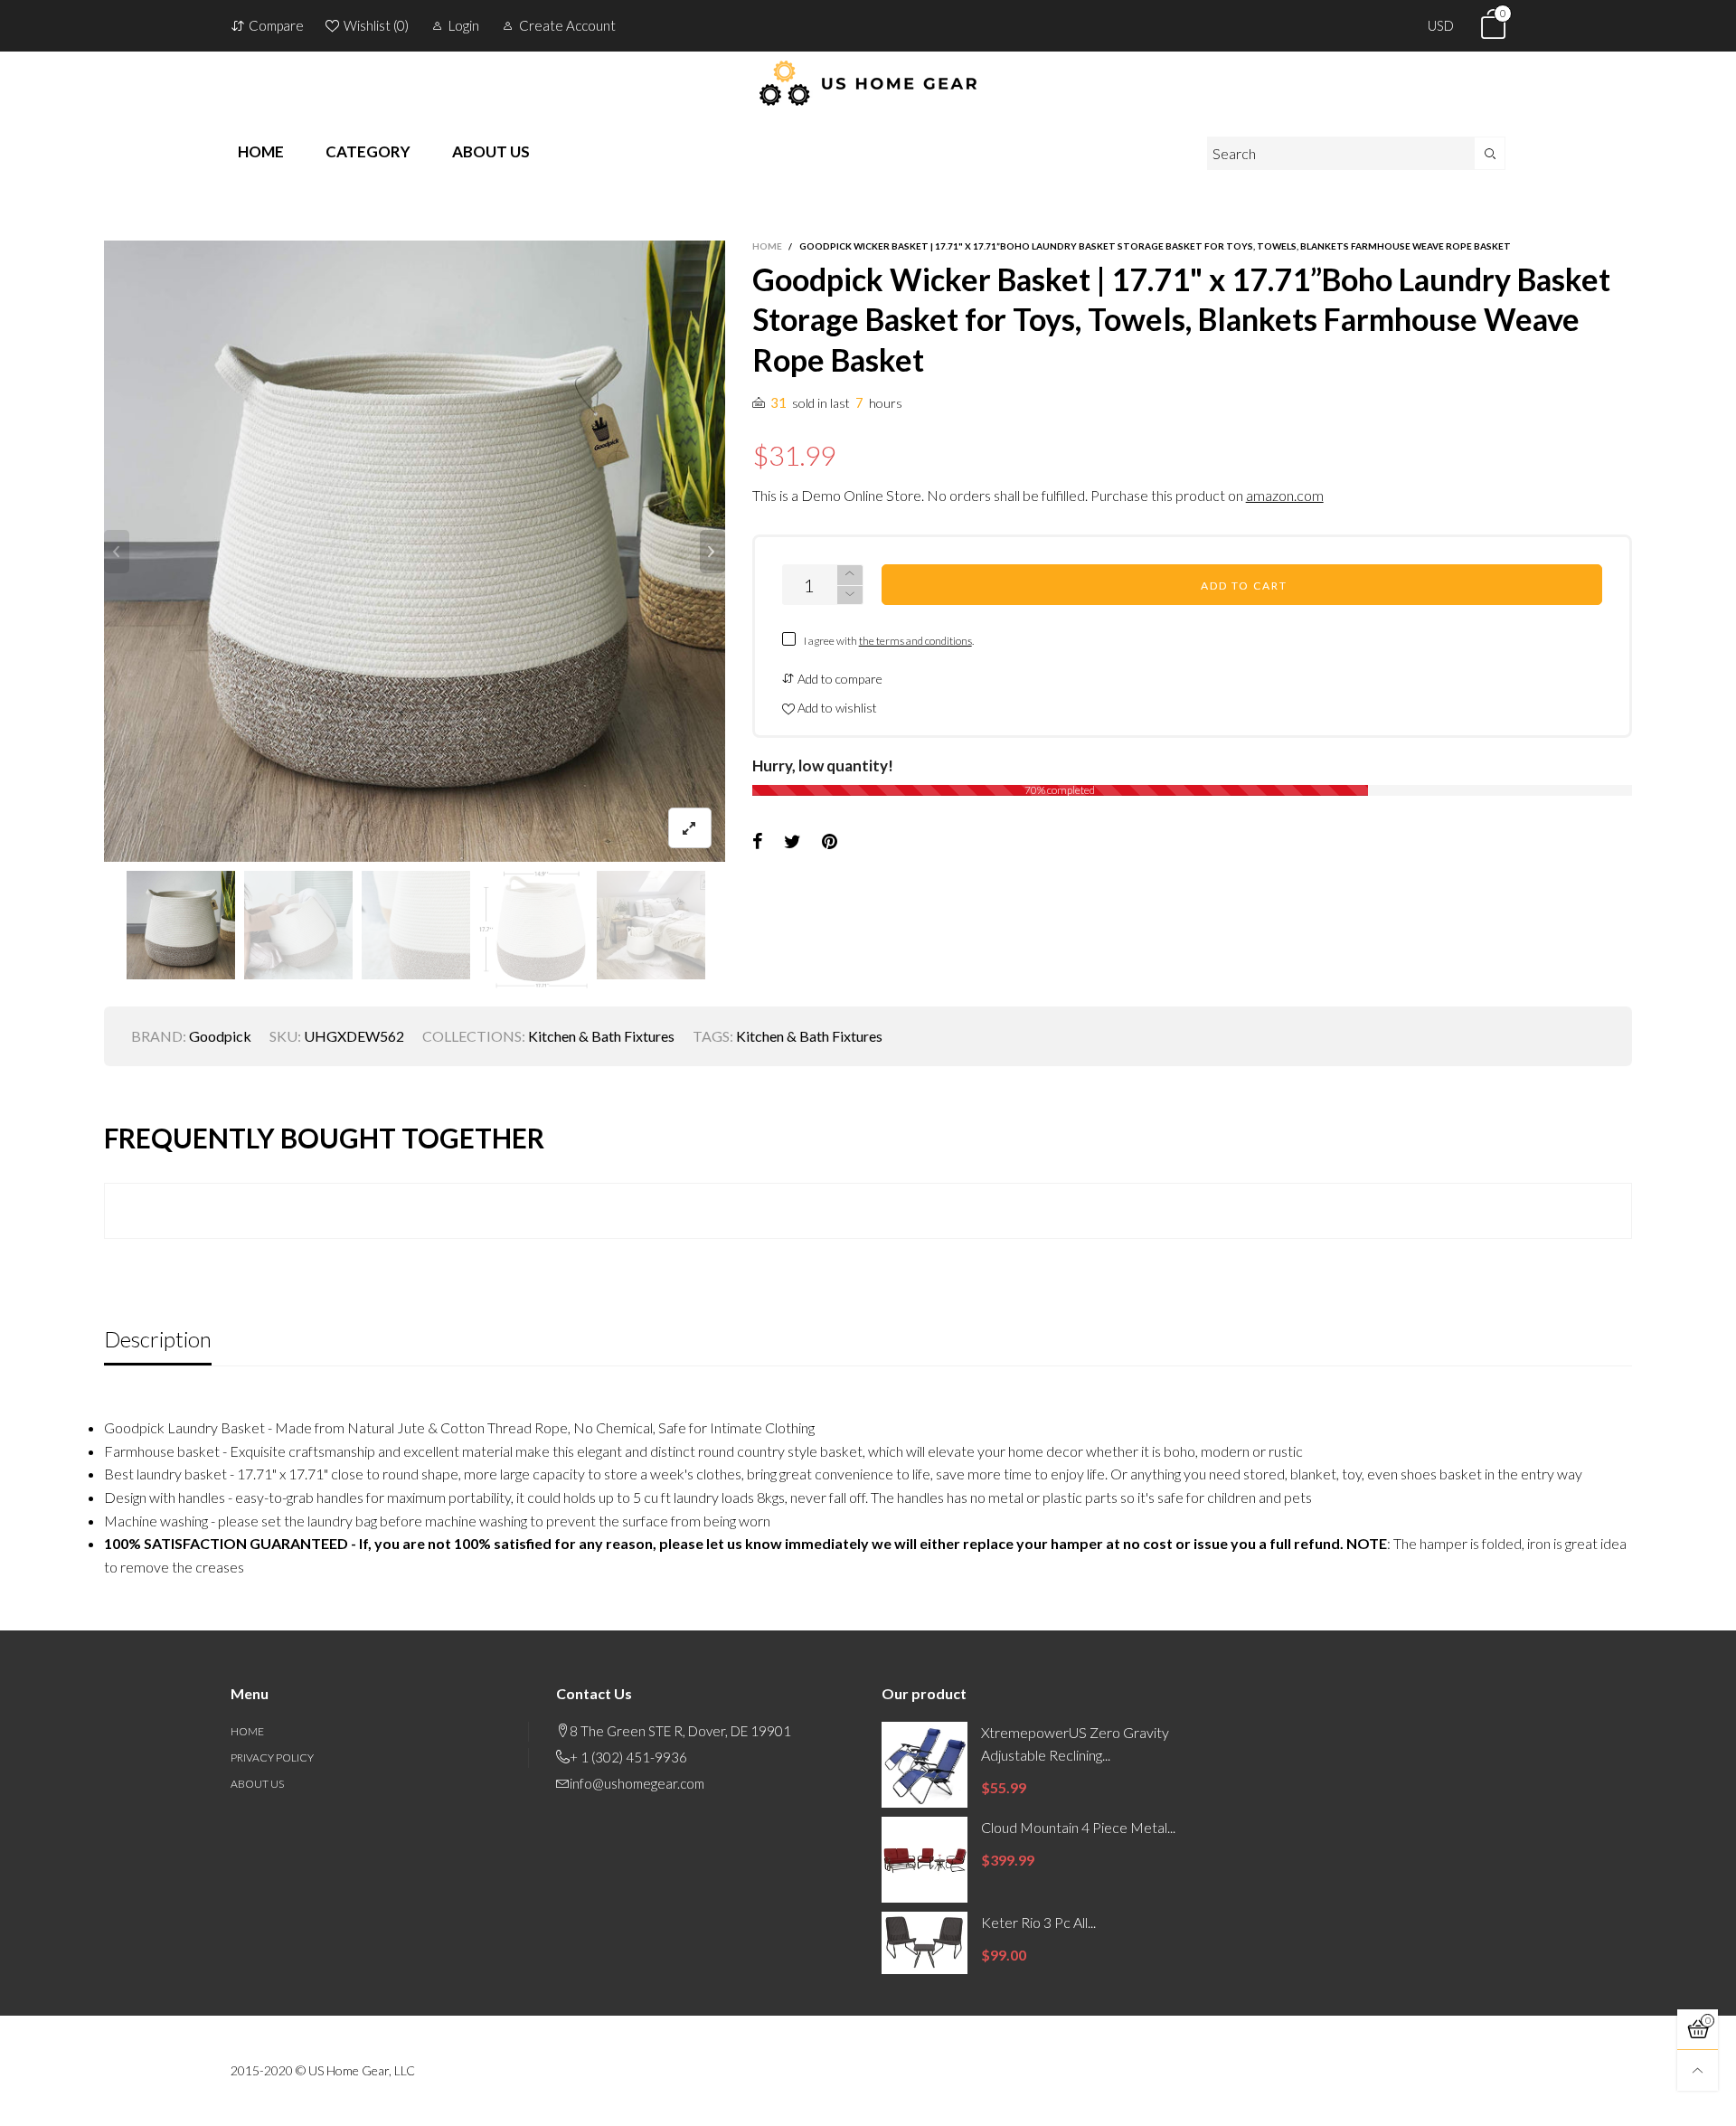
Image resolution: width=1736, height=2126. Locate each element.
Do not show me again (879, 749)
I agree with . (888, 718)
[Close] (1220, 574)
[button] (1161, 666)
